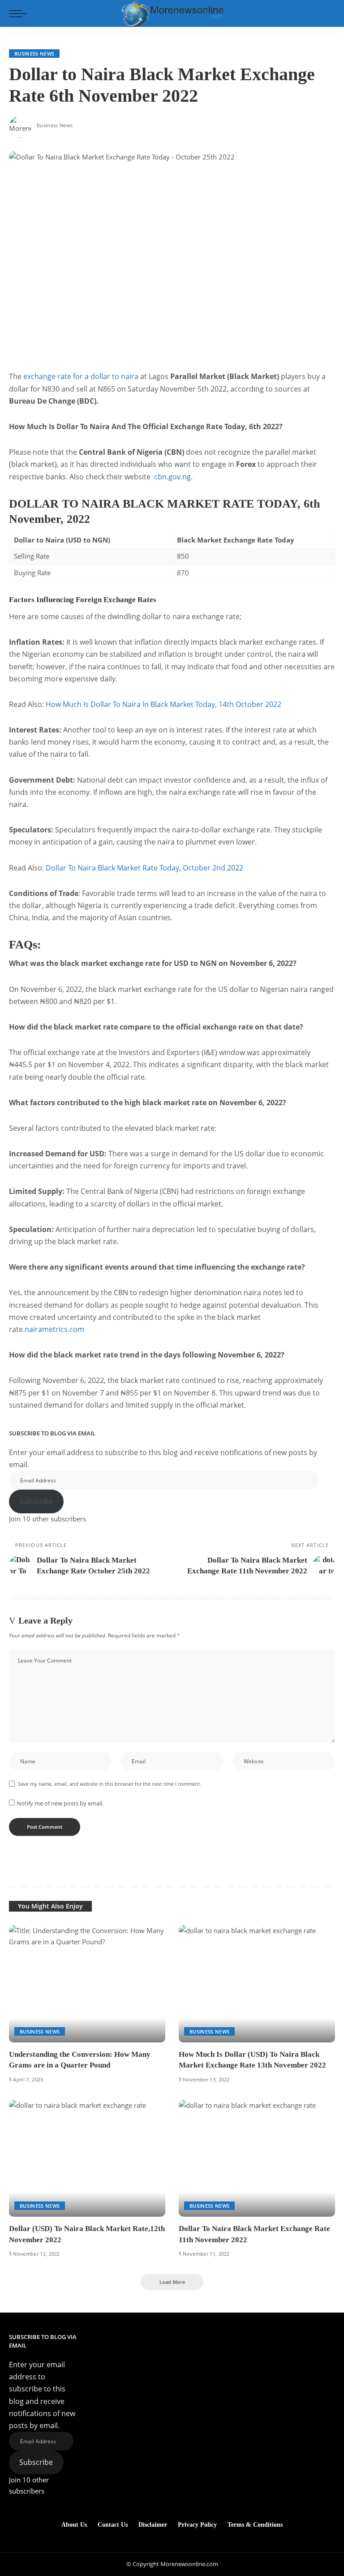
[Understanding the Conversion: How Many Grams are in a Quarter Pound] (87, 1984)
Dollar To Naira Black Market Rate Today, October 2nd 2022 (144, 868)
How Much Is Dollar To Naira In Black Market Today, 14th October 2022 (163, 704)
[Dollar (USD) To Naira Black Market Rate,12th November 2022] (87, 2158)
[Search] (327, 13)
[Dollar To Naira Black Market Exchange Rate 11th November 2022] (257, 2158)
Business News (34, 54)
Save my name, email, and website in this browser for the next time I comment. (110, 1784)
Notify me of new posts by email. (60, 1803)
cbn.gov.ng (172, 477)
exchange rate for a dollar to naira (81, 376)
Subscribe (36, 1501)
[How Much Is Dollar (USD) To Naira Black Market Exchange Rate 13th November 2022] (257, 1984)
